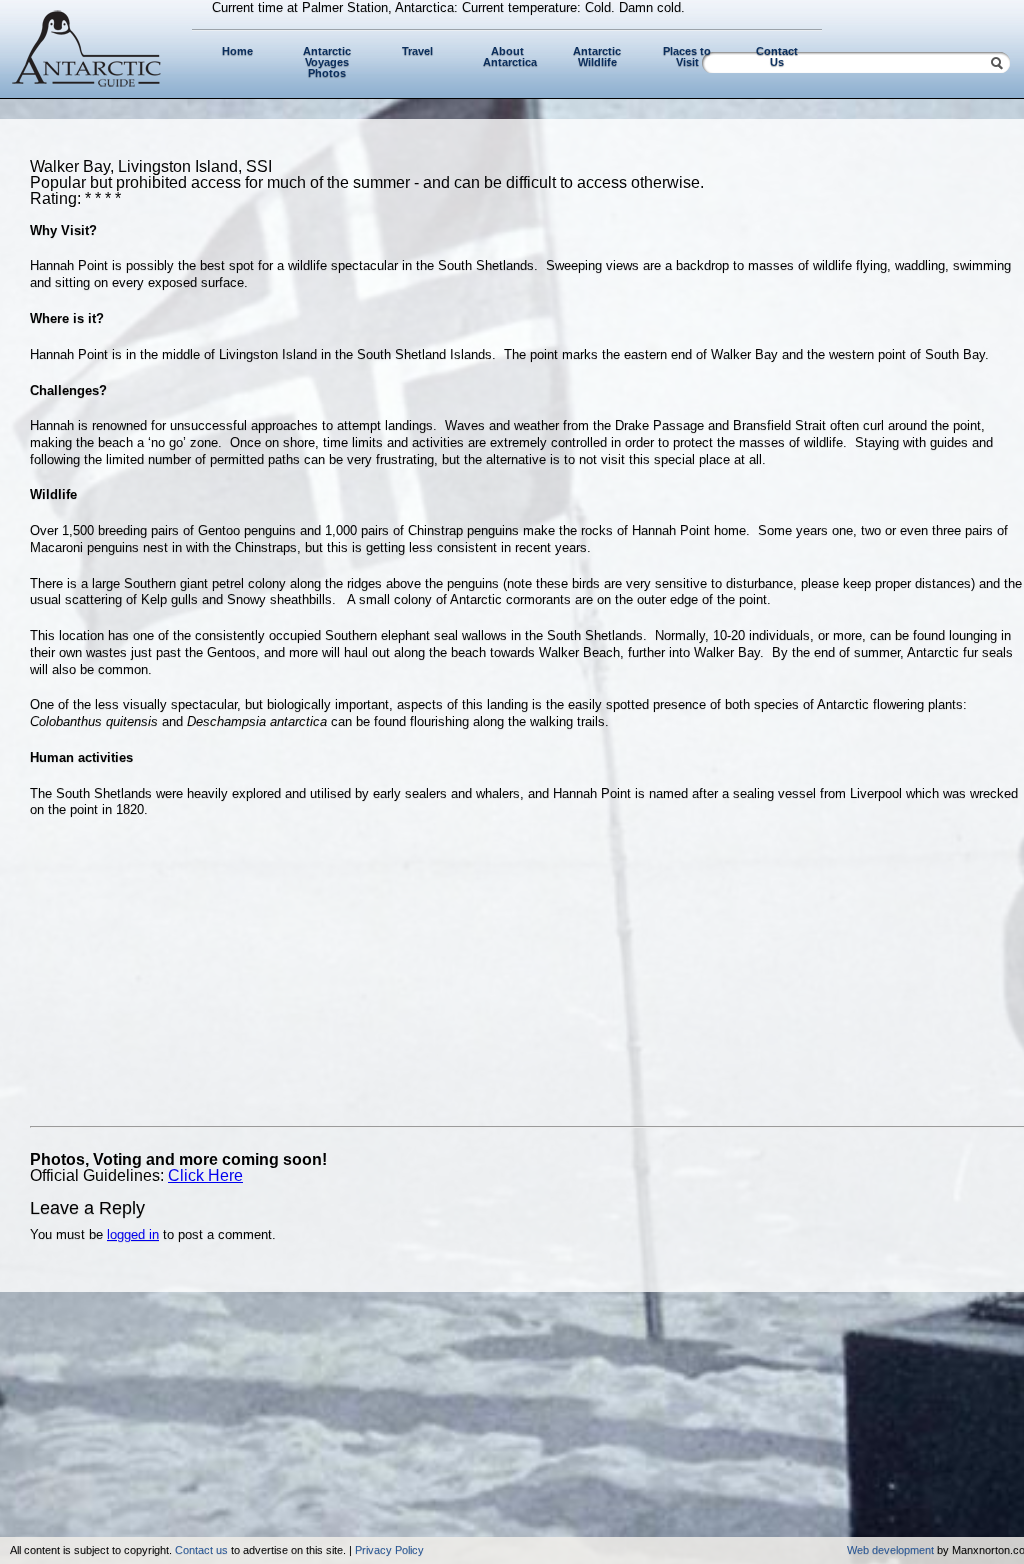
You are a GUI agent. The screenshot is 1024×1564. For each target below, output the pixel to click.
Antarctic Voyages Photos (327, 62)
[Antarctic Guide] (87, 82)
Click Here (205, 1175)
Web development (890, 1550)
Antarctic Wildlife (597, 56)
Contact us (201, 1550)
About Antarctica (510, 56)
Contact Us (777, 56)
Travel (417, 51)
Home (237, 51)
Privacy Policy (389, 1550)
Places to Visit (687, 56)
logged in (133, 1234)
